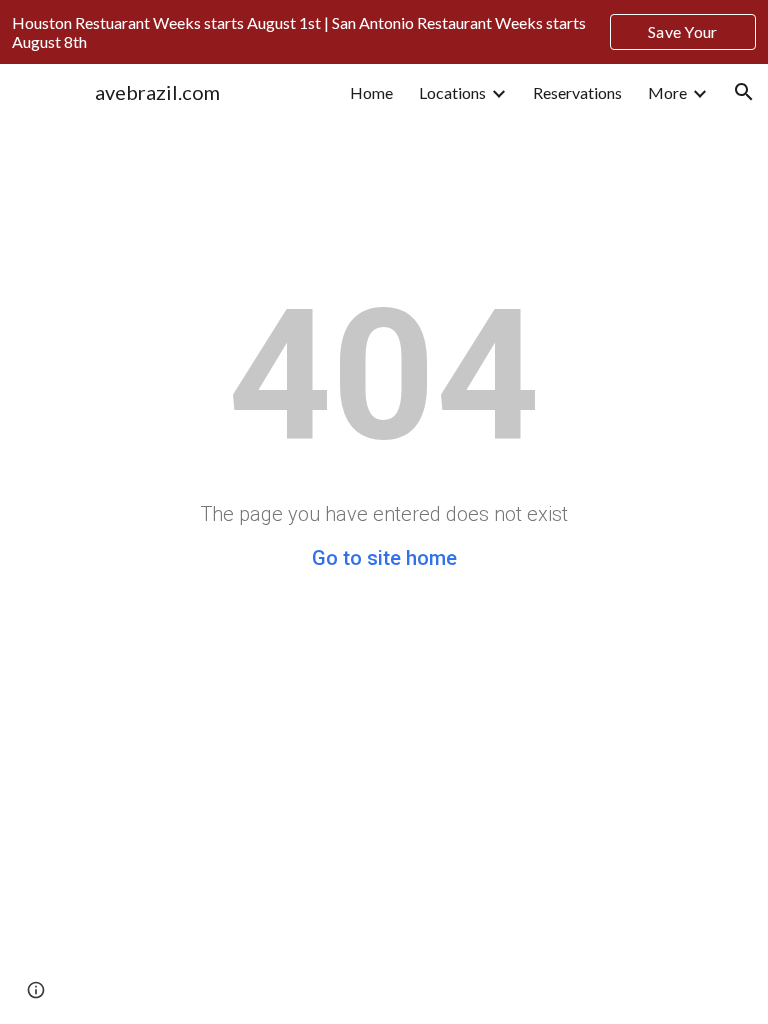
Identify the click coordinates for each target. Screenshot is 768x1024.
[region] (384, 32)
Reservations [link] (577, 92)
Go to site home (384, 558)
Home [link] (371, 92)
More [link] (667, 92)
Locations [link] (452, 92)
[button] (744, 92)
